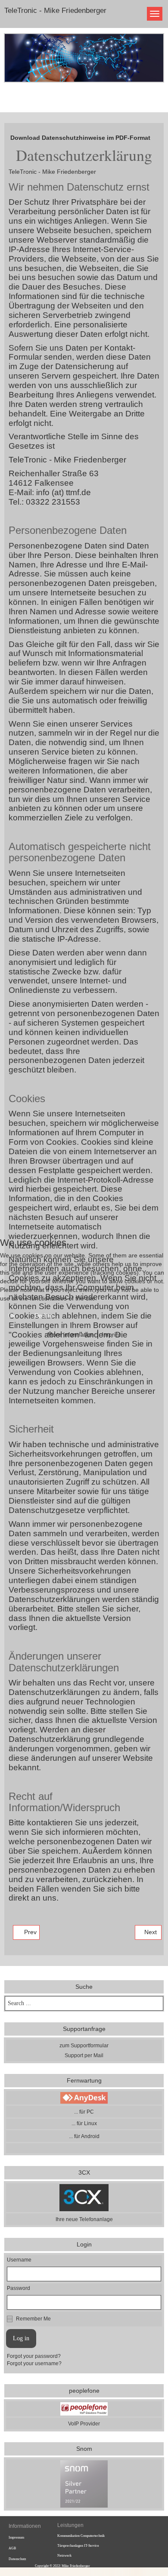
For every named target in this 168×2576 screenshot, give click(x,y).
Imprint (111, 1334)
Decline (44, 1316)
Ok (12, 1316)
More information (71, 1334)
